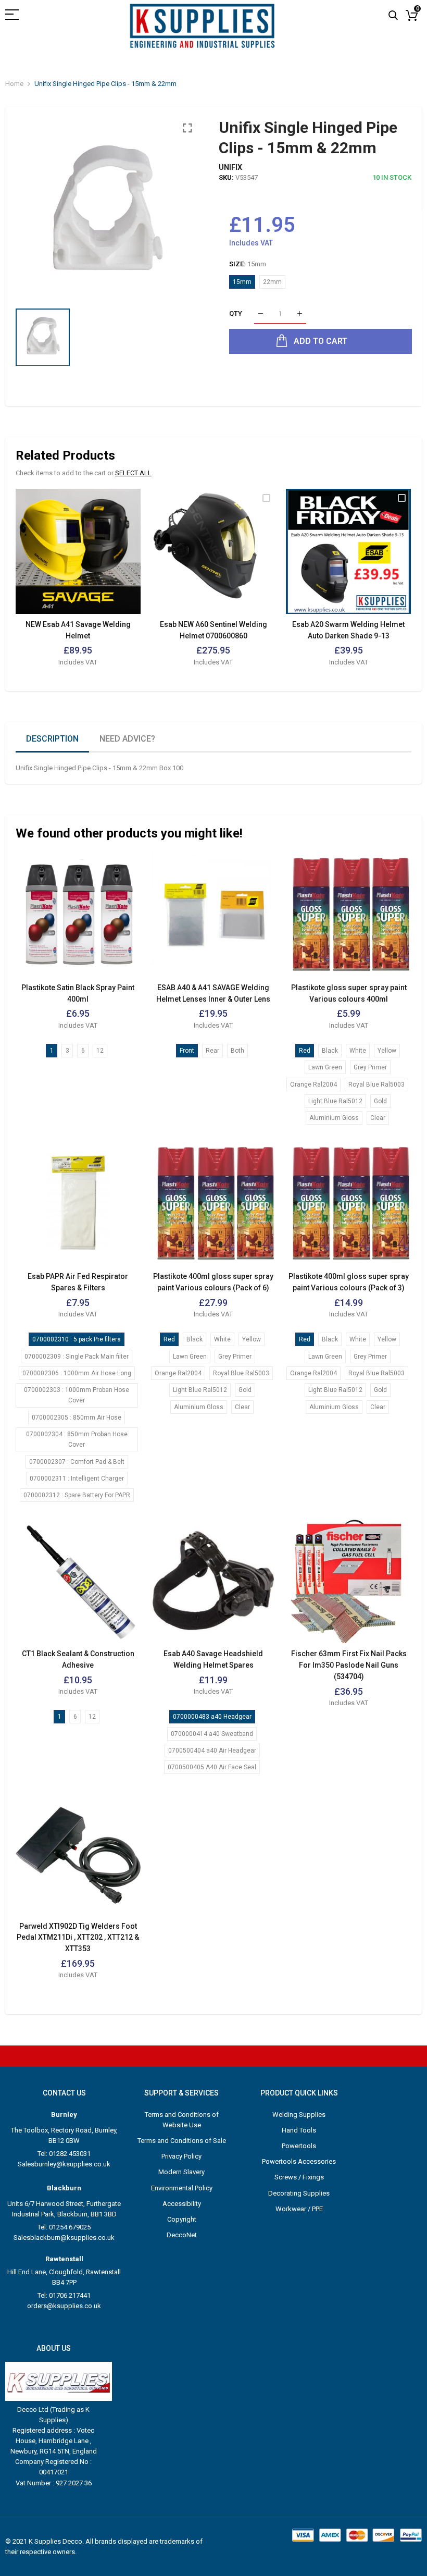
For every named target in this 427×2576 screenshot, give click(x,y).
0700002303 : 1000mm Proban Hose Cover (77, 1395)
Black (330, 1051)
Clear (378, 1118)
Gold (380, 1101)
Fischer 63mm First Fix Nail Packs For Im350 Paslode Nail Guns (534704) (349, 1665)
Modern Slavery (181, 2172)
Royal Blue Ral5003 (376, 1084)
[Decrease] (261, 314)
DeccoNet (182, 2235)
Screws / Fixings (299, 2177)
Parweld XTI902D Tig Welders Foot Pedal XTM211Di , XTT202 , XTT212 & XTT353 (78, 1937)
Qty (236, 313)
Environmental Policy (182, 2188)
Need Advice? (127, 739)
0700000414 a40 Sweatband (212, 1734)
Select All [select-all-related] (133, 473)
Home (14, 84)
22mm (272, 282)
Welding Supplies (299, 2115)
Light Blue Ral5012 (335, 1101)
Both (237, 1051)
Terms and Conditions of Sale (182, 2141)
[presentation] (36, 585)
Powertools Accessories (299, 2161)
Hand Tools (299, 2130)
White (358, 1051)
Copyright (182, 2219)
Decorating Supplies (299, 2193)
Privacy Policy (181, 2156)
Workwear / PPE (299, 2209)
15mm (242, 282)
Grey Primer (370, 1067)
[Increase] (300, 314)
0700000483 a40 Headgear (212, 1717)
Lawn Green (325, 1067)
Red (305, 1051)
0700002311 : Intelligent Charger (77, 1478)
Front (187, 1051)
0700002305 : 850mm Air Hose (77, 1418)
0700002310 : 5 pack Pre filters (77, 1339)
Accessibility (182, 2204)
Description (52, 739)
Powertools (299, 2146)
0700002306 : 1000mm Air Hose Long (77, 1373)
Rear (212, 1051)
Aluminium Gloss (334, 1118)
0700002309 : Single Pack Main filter (77, 1357)
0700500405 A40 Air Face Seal (212, 1767)
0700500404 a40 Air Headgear (212, 1751)
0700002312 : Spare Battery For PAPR (77, 1495)
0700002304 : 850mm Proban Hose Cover (77, 1439)
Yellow (387, 1051)
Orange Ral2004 (313, 1084)
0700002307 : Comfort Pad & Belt (77, 1462)
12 (100, 1051)
